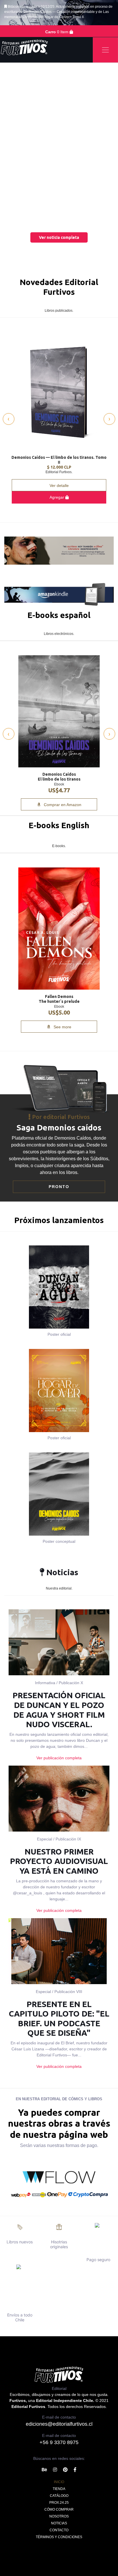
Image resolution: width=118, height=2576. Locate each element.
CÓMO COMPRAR (59, 2509)
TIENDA (59, 2489)
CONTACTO (59, 2530)
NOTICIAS (59, 2523)
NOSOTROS (59, 2516)
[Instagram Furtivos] (55, 2470)
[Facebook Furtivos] (75, 2470)
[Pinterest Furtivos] (65, 2470)
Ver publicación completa (59, 1758)
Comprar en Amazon (62, 805)
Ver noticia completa (59, 237)
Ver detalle (59, 485)
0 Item (57, 32)
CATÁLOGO (59, 2496)
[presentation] (9, 419)
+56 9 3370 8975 (59, 2442)
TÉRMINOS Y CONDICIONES (59, 2537)
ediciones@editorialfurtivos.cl (59, 2424)
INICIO (59, 2482)
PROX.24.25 (59, 2503)
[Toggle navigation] (105, 50)
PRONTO (59, 1187)
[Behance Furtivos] (44, 2470)
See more (62, 1027)
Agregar (57, 497)
